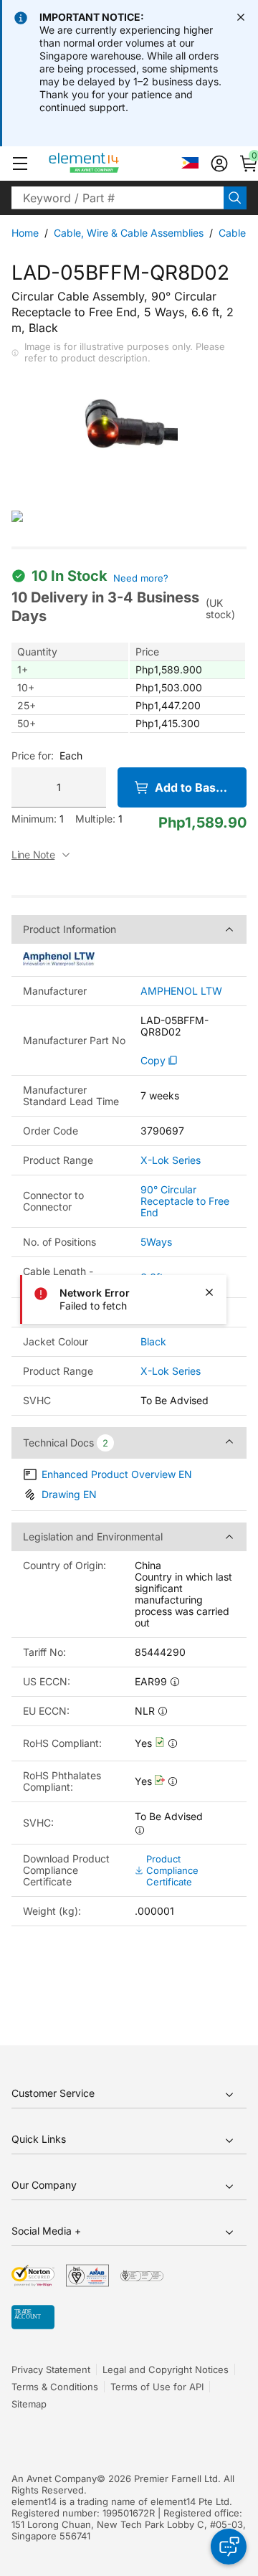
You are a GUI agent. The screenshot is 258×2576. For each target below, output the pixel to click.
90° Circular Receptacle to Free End (185, 1201)
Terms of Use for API (157, 2387)
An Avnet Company (54, 2478)
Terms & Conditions (55, 2387)
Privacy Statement (51, 2369)
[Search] (235, 198)
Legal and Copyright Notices (166, 2369)
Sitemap (29, 2404)
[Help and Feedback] (229, 2547)
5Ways (156, 1242)
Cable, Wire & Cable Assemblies (129, 233)
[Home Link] (111, 164)
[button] (20, 164)
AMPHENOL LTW (181, 991)
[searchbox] (118, 198)
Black (153, 1341)
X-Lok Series (171, 1160)
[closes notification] (241, 17)
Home (25, 233)
